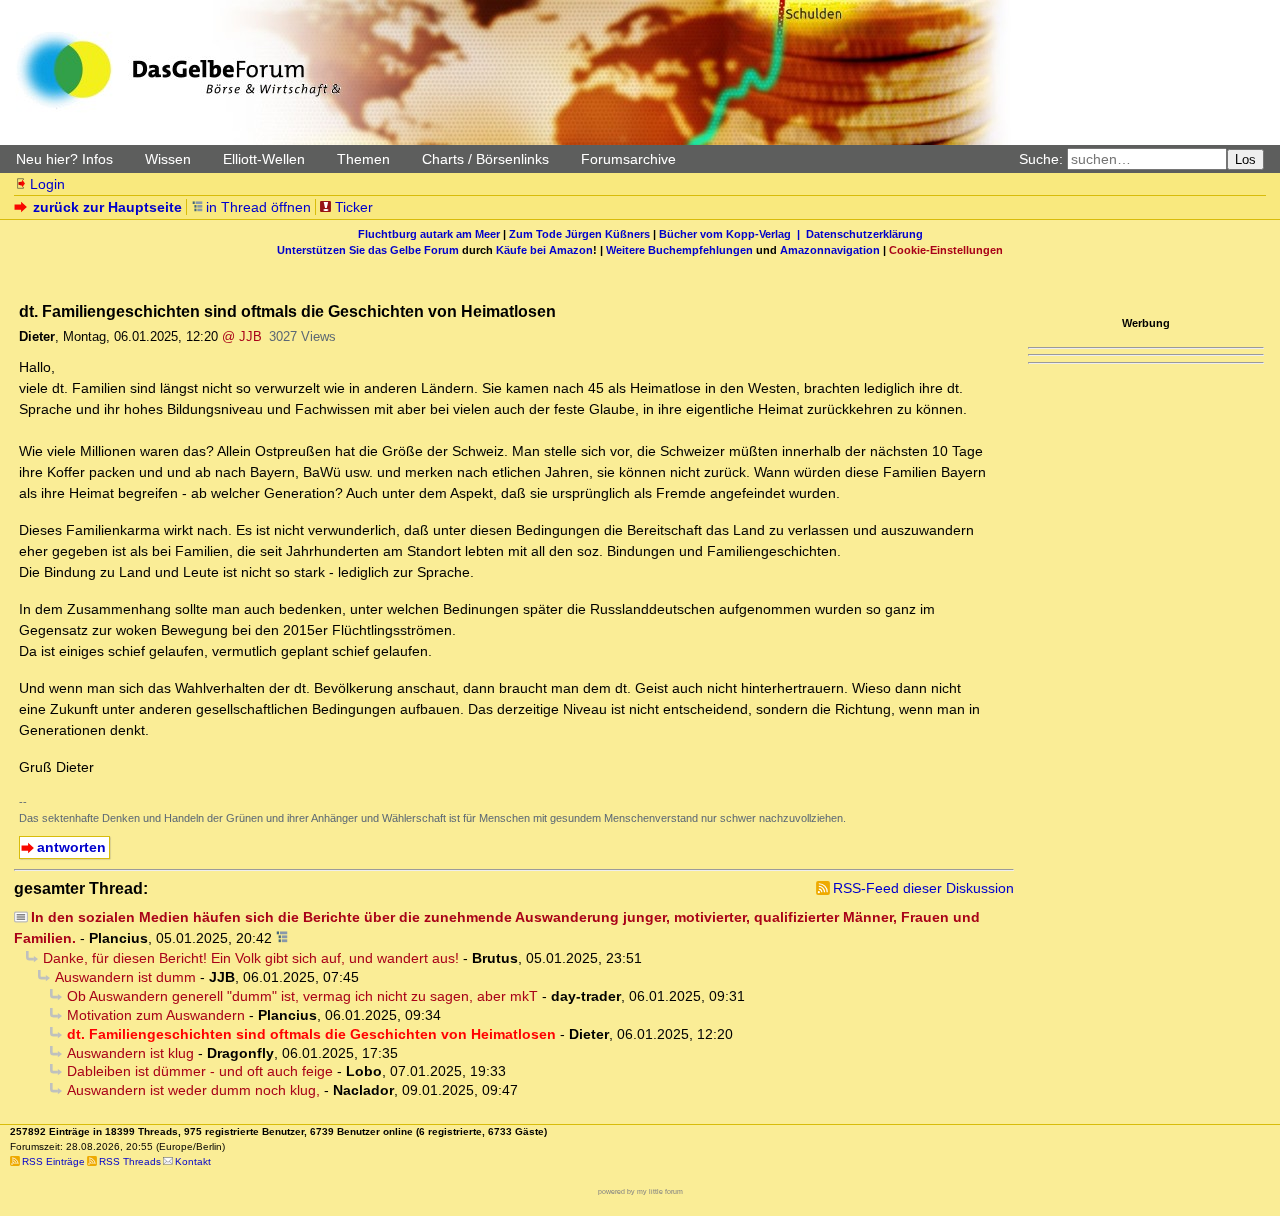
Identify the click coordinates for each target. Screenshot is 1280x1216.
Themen (363, 159)
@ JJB (242, 336)
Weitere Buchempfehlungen (679, 250)
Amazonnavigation (830, 250)
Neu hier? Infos (64, 159)
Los (1245, 159)
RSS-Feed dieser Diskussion (923, 888)
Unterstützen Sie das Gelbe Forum (368, 250)
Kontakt (193, 1161)
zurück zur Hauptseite (107, 207)
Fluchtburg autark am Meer (429, 234)
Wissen (168, 159)
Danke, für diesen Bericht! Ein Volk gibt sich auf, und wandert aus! (251, 958)
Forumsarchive (628, 159)
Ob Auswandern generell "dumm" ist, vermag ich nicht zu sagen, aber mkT (302, 996)
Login (47, 184)
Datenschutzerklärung (864, 234)
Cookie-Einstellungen (946, 250)
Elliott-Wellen (264, 159)
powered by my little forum (640, 1191)
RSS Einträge (53, 1161)
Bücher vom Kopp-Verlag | (732, 234)
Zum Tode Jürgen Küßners (579, 234)
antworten (71, 847)
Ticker (354, 207)
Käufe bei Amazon (544, 250)
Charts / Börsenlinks (485, 159)
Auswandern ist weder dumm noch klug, (193, 1090)
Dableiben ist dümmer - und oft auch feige (200, 1071)
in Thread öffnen (258, 207)
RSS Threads (130, 1161)
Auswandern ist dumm (125, 977)
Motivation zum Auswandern (156, 1015)
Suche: (1041, 159)
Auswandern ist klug (130, 1053)
